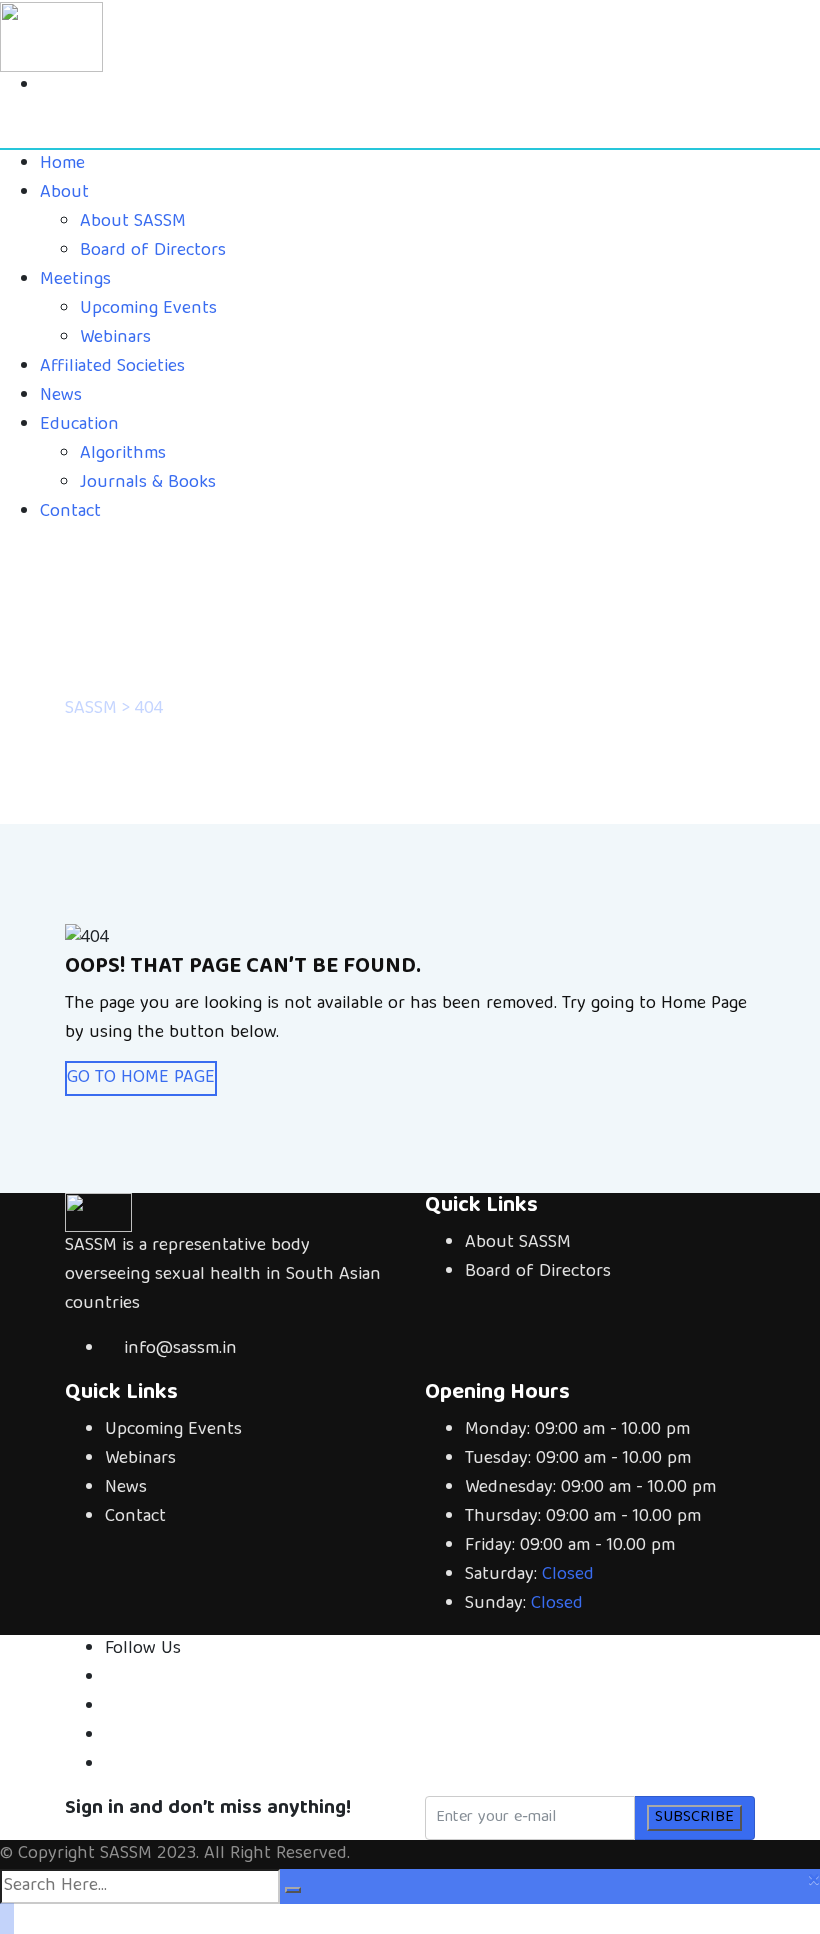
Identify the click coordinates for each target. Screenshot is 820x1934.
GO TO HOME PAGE (141, 1078)
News (61, 396)
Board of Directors (153, 251)
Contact (70, 512)
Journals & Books (148, 483)
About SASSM (133, 222)
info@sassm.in (180, 1349)
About (64, 193)
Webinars (115, 338)
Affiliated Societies (112, 367)
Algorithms (123, 454)
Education (79, 425)
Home (62, 164)
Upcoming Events (148, 309)
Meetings (75, 280)
